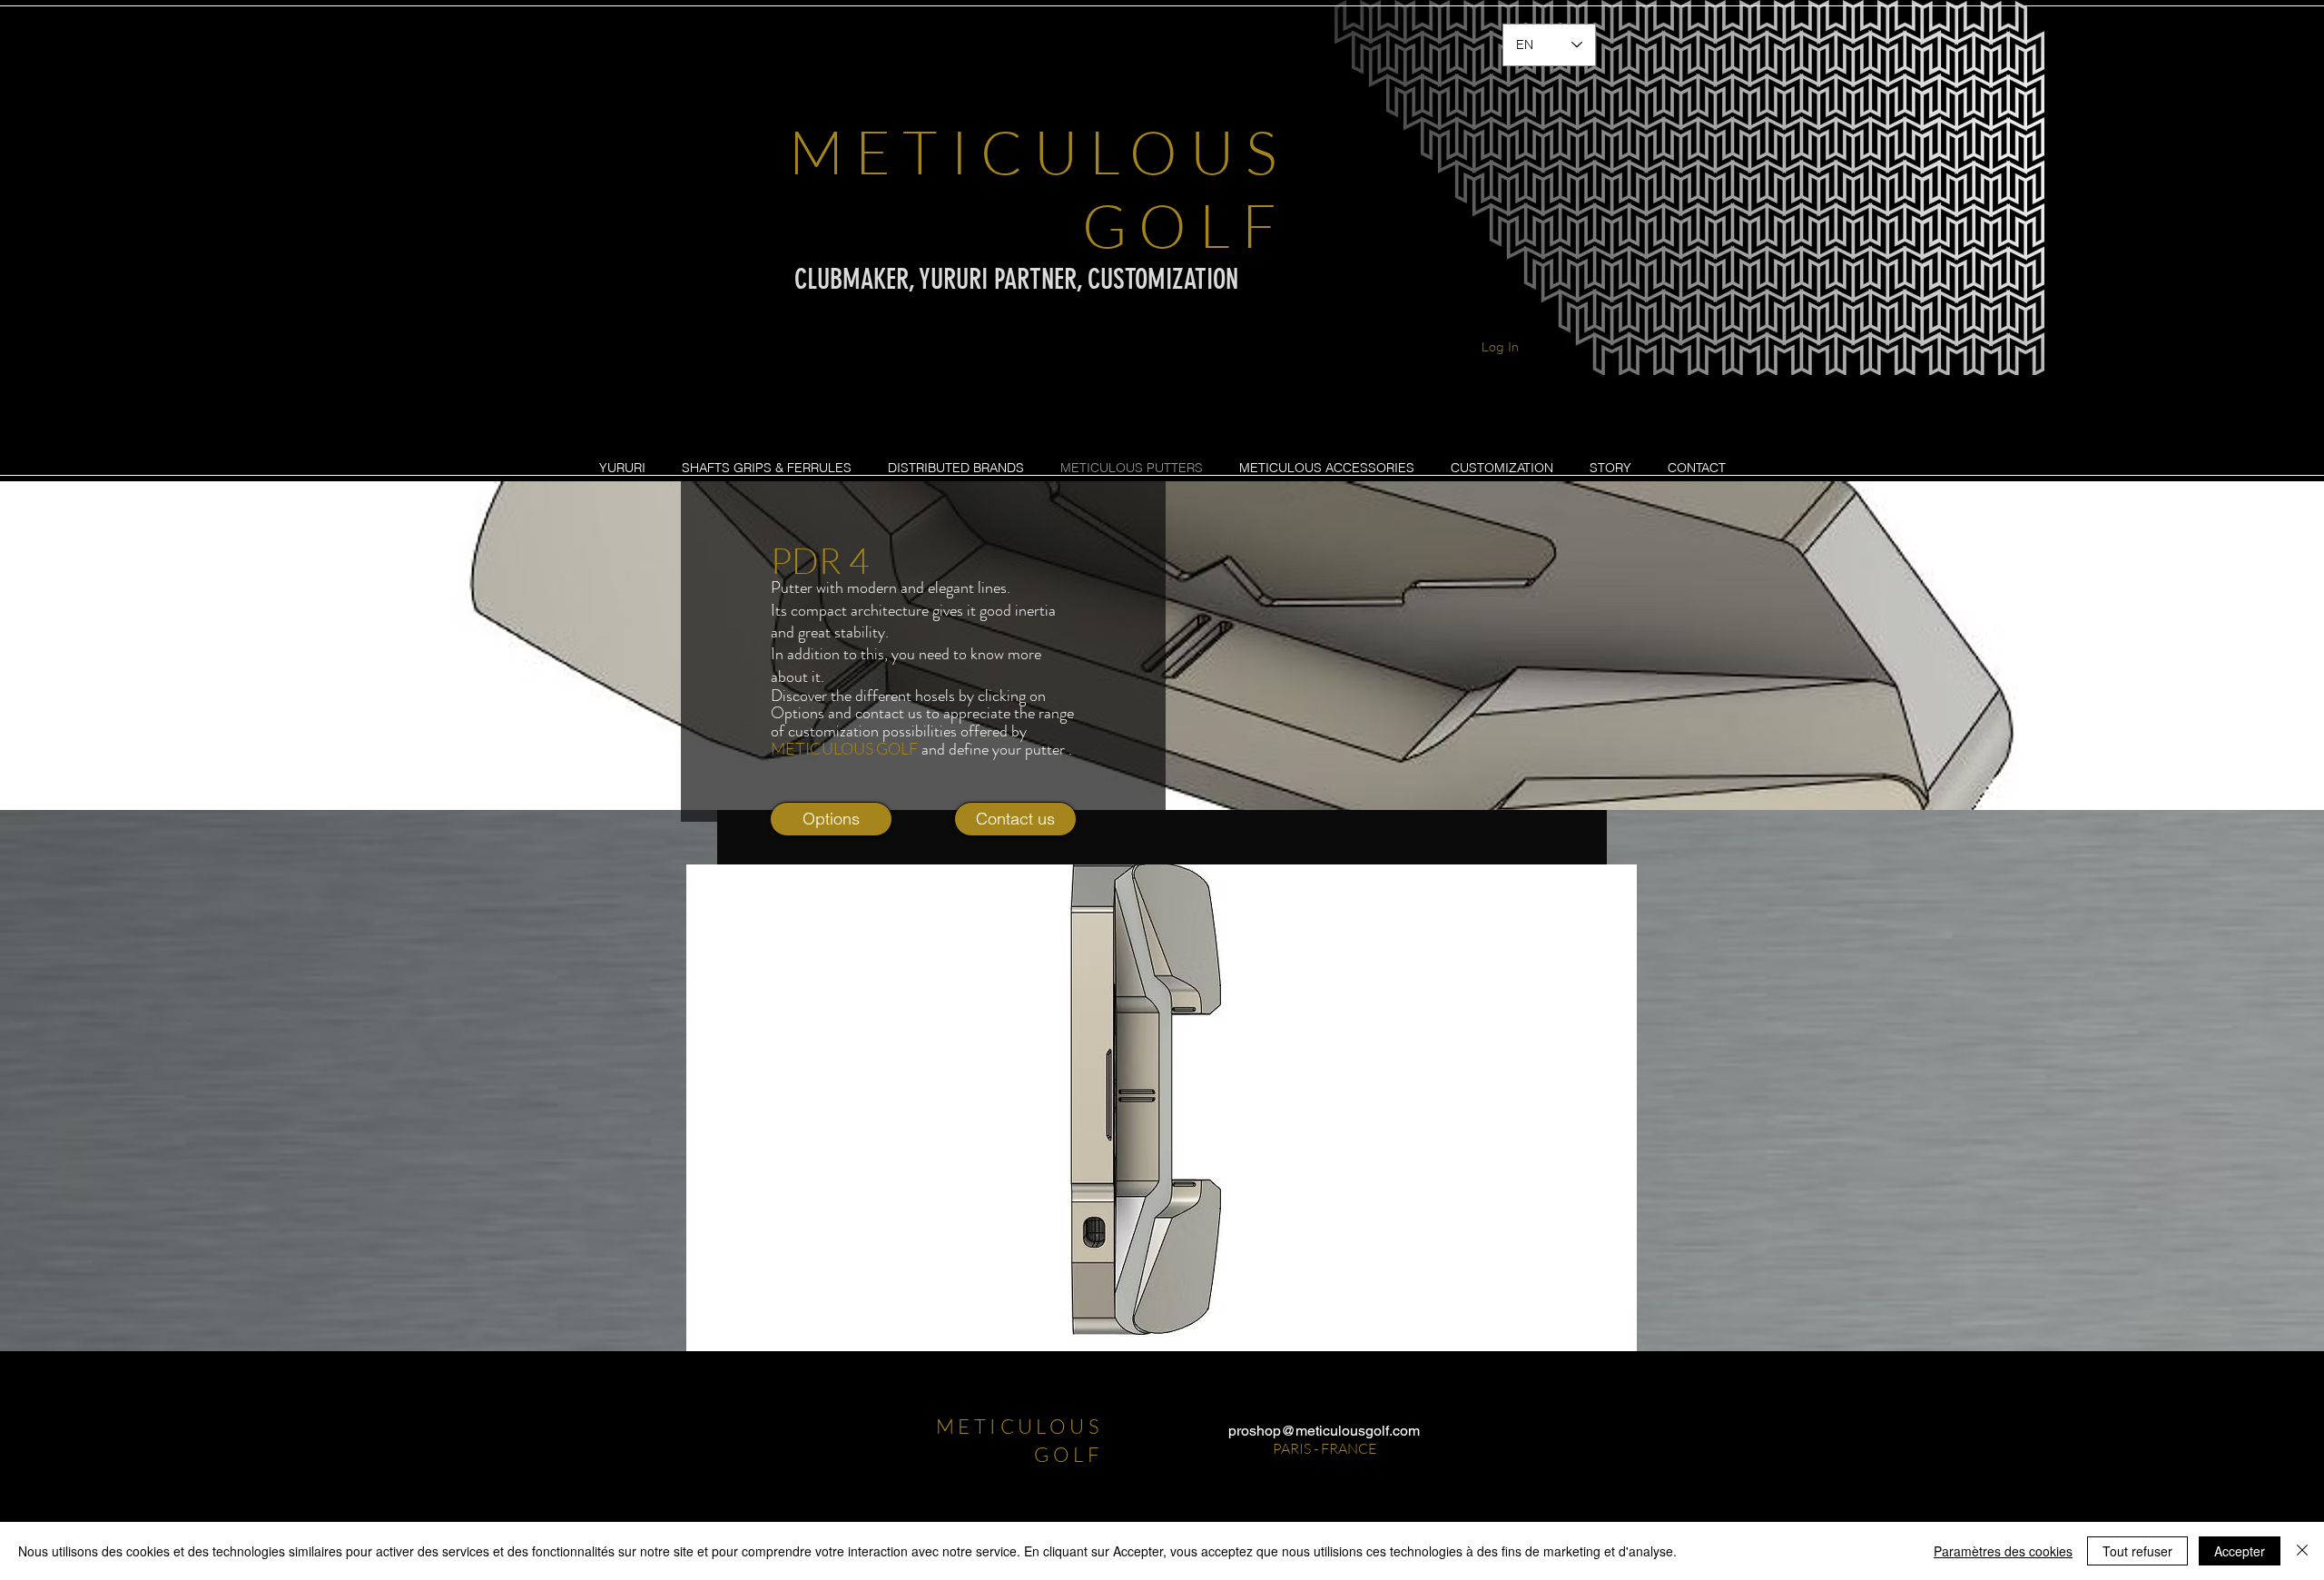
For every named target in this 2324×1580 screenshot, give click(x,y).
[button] (1180, 1108)
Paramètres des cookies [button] (2003, 1551)
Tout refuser (2137, 1551)
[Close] (2302, 1551)
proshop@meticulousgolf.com (1324, 1431)
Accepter (2240, 1551)
